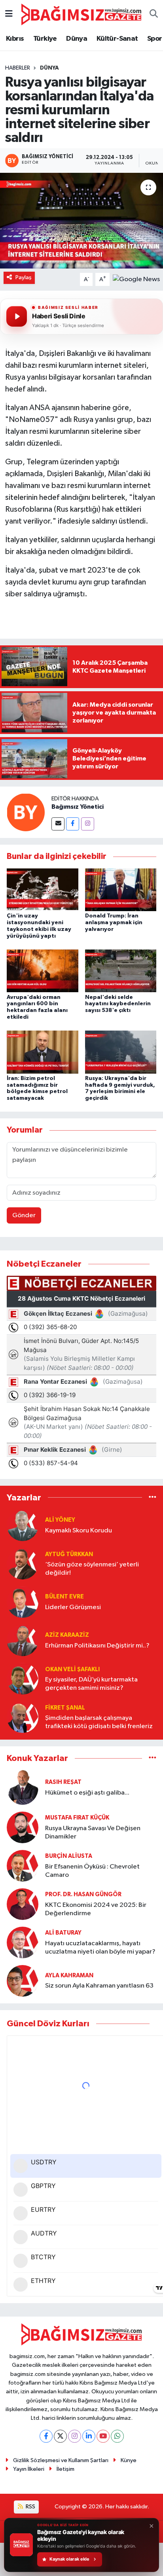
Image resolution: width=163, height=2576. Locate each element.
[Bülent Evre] (23, 1602)
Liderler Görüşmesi (73, 1607)
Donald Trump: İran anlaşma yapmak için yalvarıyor (114, 923)
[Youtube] (103, 2436)
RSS (30, 2507)
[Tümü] (153, 1497)
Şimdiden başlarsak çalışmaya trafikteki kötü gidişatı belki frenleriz (99, 1722)
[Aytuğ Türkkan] (23, 1563)
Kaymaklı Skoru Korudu (79, 1531)
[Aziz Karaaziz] (23, 1640)
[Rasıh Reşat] (23, 1787)
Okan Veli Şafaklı (72, 1669)
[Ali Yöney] (23, 1525)
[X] (60, 2436)
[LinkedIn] (89, 2436)
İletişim (65, 2469)
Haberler (18, 68)
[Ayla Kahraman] (23, 1981)
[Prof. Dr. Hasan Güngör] (23, 1904)
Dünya (77, 39)
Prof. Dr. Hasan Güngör (83, 1894)
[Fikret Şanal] (23, 1717)
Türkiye (45, 39)
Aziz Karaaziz (67, 1635)
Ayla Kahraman (69, 1976)
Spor (155, 39)
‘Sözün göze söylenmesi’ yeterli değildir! (92, 1569)
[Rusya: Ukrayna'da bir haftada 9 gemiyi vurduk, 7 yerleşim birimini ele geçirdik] (121, 1052)
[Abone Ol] (136, 279)
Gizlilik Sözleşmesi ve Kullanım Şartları (61, 2460)
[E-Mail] (58, 824)
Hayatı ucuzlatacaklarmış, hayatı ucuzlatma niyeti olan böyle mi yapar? (100, 1948)
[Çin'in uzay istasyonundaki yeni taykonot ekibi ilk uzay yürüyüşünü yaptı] (43, 890)
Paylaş (24, 277)
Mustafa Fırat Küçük (77, 1818)
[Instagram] (88, 824)
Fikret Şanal (65, 1708)
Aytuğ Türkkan (69, 1554)
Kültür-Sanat (117, 39)
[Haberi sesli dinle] (17, 316)
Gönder (24, 1215)
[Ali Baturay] (23, 1942)
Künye (129, 2460)
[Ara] (154, 15)
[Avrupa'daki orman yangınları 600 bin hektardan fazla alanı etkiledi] (43, 971)
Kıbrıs (15, 39)
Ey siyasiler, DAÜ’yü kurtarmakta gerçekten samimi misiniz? (91, 1684)
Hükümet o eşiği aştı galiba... (87, 1793)
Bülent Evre (64, 1597)
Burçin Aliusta (69, 1856)
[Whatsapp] (117, 2436)
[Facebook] (73, 824)
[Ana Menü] (9, 14)
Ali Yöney (60, 1520)
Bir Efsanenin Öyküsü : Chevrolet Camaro (92, 1871)
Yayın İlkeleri (29, 2469)
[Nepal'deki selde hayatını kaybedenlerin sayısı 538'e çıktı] (121, 971)
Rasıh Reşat (63, 1782)
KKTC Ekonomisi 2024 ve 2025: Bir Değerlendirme (96, 1909)
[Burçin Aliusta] (23, 1866)
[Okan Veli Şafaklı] (23, 1679)
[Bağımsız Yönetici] (26, 812)
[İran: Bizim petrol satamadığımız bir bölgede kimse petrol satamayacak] (43, 1052)
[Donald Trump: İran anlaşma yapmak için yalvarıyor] (121, 890)
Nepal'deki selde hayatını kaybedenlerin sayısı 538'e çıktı (118, 1004)
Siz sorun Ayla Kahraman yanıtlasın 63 (99, 1986)
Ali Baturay (63, 1933)
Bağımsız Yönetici (78, 807)
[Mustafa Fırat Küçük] (23, 1827)
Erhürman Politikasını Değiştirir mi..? (97, 1646)
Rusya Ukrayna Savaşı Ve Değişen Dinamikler (93, 1833)
